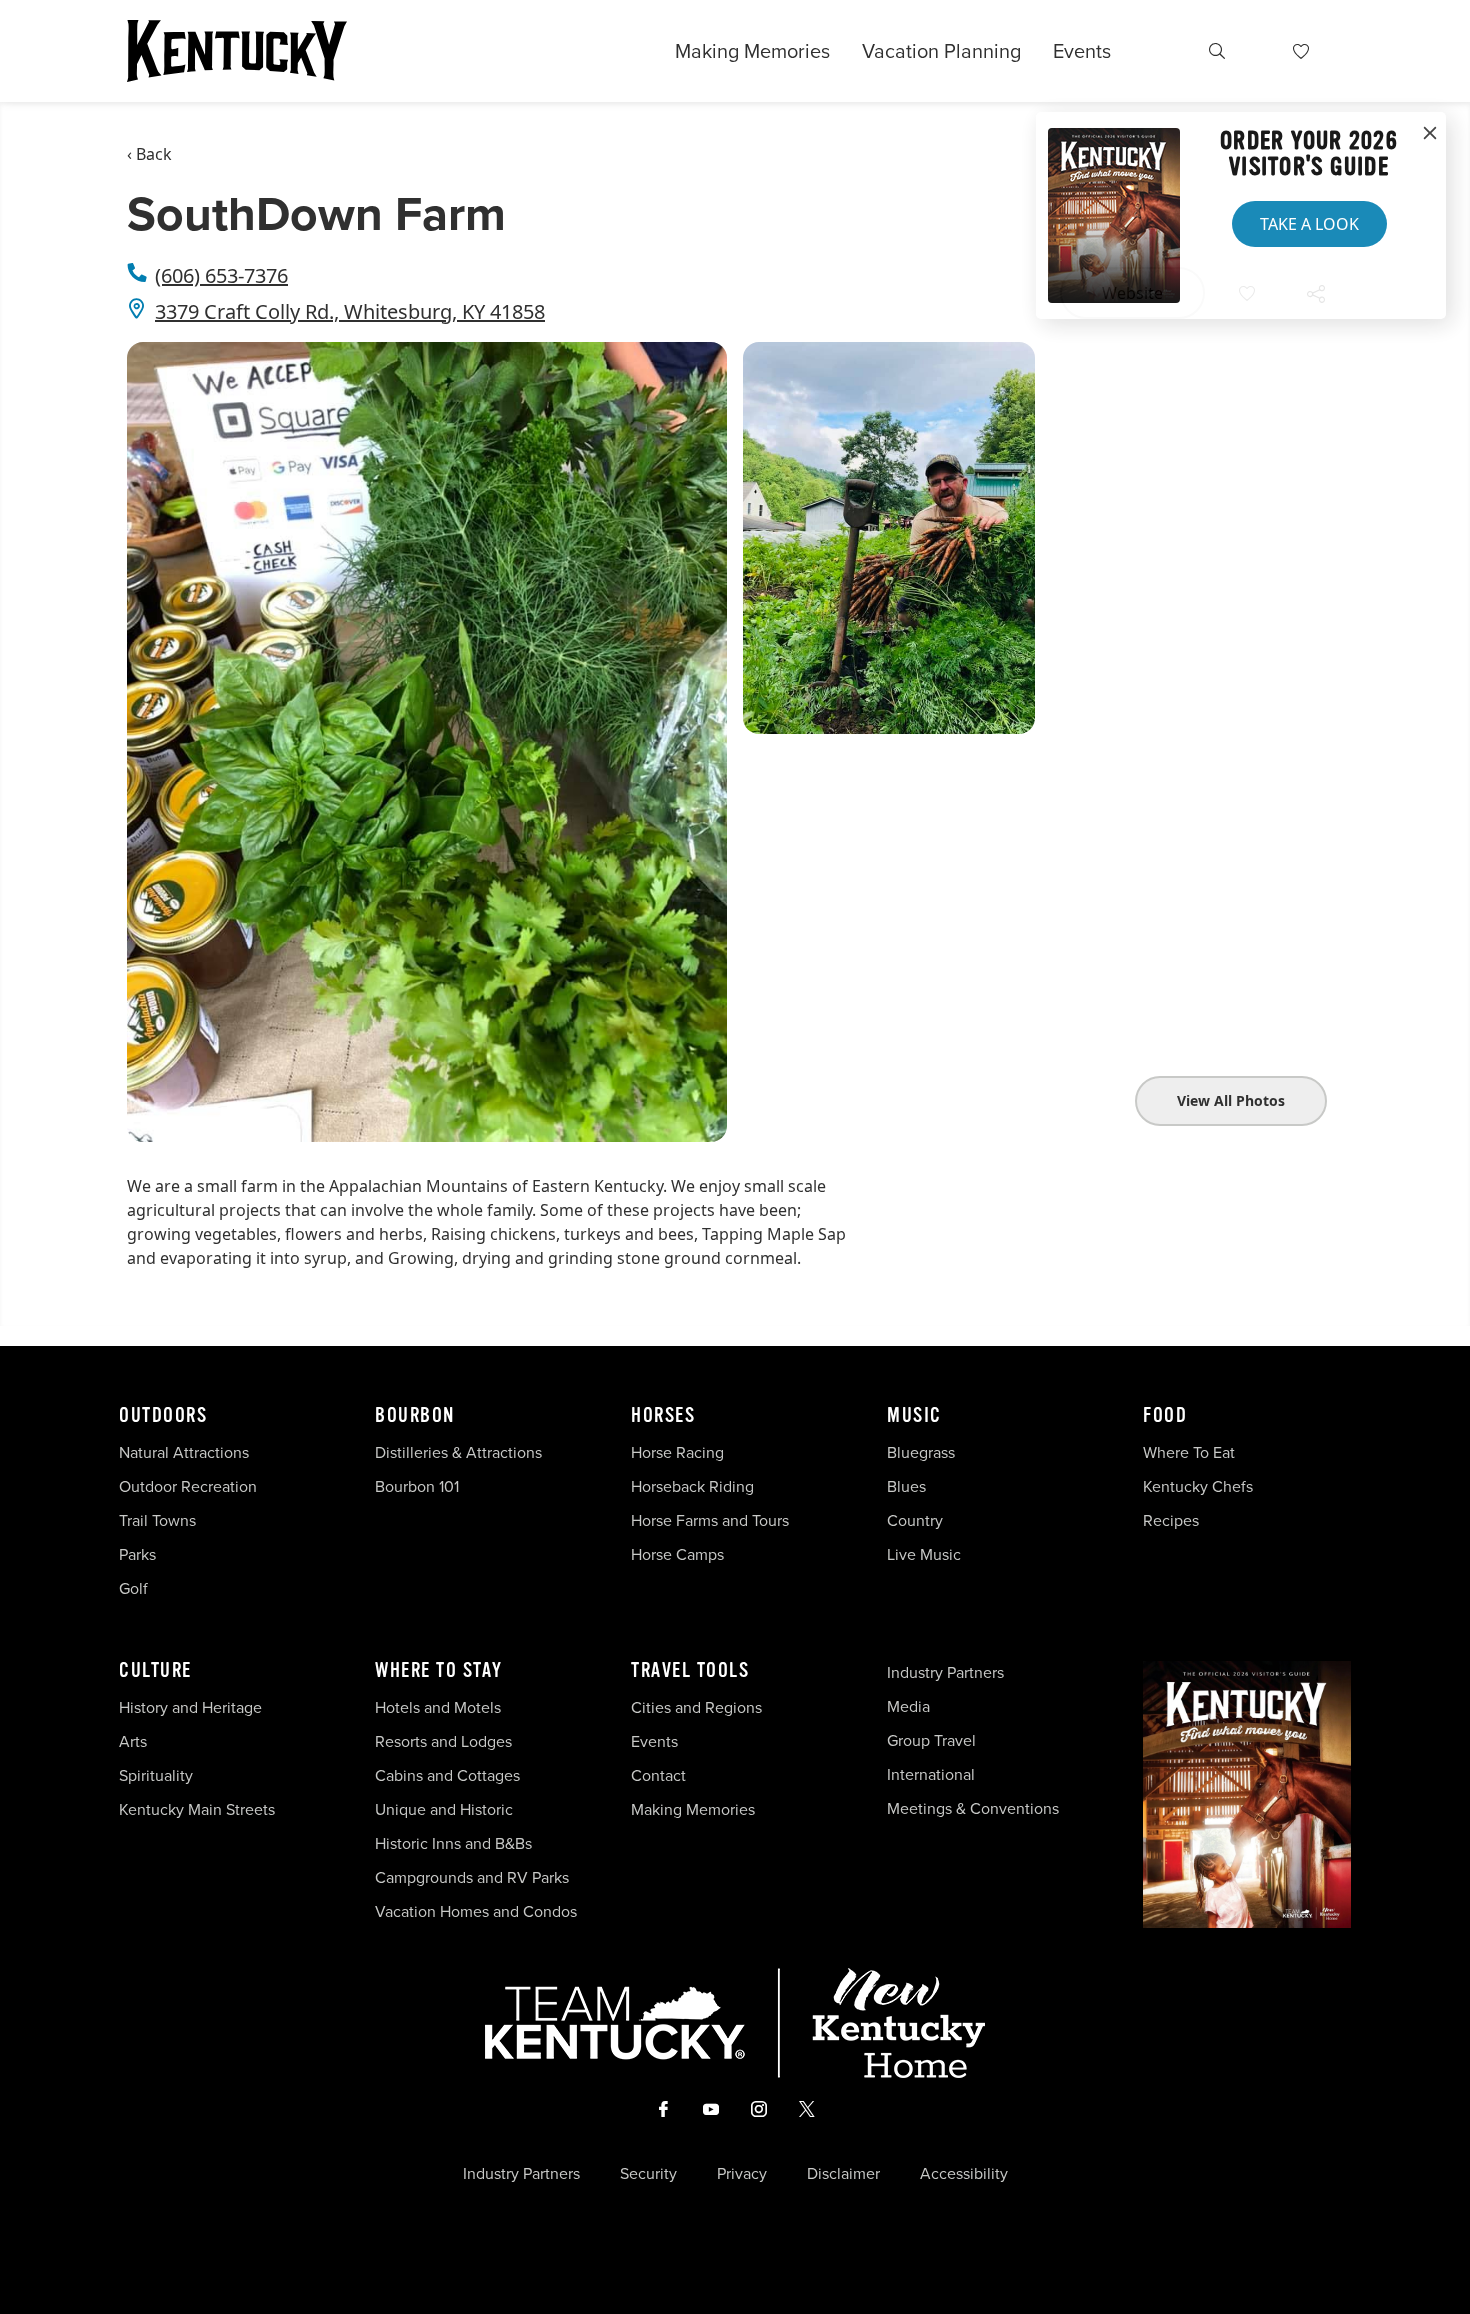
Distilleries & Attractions (458, 1452)
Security (648, 2174)
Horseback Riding (692, 1486)
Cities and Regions (696, 1707)
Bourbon (415, 1416)
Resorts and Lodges (443, 1741)
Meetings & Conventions (973, 1808)
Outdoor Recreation (188, 1486)
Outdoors (163, 1416)
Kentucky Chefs (1198, 1486)
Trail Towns (157, 1520)
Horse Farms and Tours (710, 1520)
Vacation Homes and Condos (476, 1911)
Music (914, 1416)
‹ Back (149, 154)
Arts (133, 1741)
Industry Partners (945, 1672)
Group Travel (931, 1740)
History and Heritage (192, 1707)
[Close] (1430, 134)
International (931, 1774)
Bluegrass (921, 1452)
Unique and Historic (444, 1809)
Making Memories (752, 51)
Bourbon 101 (417, 1486)
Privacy (742, 2174)
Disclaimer (843, 2174)
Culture (155, 1671)
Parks (137, 1554)
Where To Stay (439, 1671)
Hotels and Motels (438, 1707)
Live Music (924, 1554)
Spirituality (158, 1775)
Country (915, 1520)
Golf (133, 1588)
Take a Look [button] (1309, 224)
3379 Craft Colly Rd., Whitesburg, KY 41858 (350, 311)
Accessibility (964, 2174)
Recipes (1173, 1520)
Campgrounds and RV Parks (472, 1877)
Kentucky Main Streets (197, 1809)
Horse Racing (677, 1452)
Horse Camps (677, 1554)
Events (1082, 51)
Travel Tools (690, 1671)
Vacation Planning (941, 51)
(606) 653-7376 (221, 275)
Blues (906, 1486)
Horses (663, 1416)
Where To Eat (1189, 1452)
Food (1165, 1416)
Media (908, 1706)
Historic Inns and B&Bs (453, 1843)
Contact (658, 1775)
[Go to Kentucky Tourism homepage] (237, 51)
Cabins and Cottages (447, 1775)
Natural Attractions (184, 1452)
